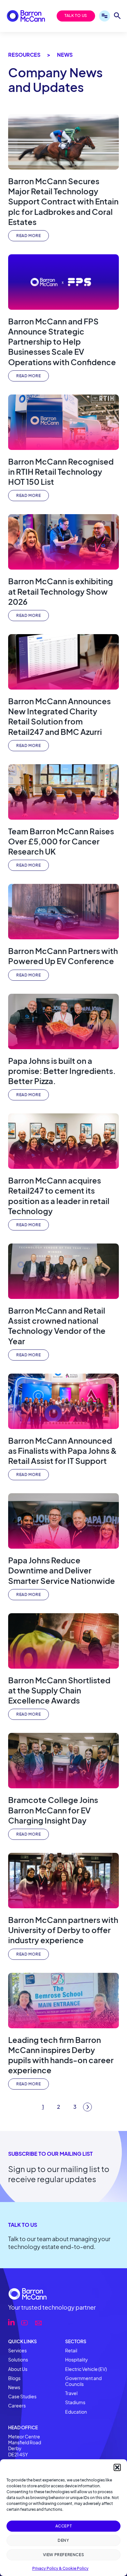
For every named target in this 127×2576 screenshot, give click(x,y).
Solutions (18, 2360)
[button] (117, 2467)
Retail (71, 2350)
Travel (71, 2393)
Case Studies (22, 2396)
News (14, 2387)
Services (17, 2350)
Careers (17, 2405)
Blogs (14, 2378)
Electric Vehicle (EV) (86, 2369)
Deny (63, 2540)
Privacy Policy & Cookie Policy (60, 2568)
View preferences (64, 2555)
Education (76, 2412)
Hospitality (77, 2360)
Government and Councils (83, 2381)
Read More (28, 236)
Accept (64, 2526)
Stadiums (75, 2402)
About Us (18, 2369)
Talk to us (76, 15)
